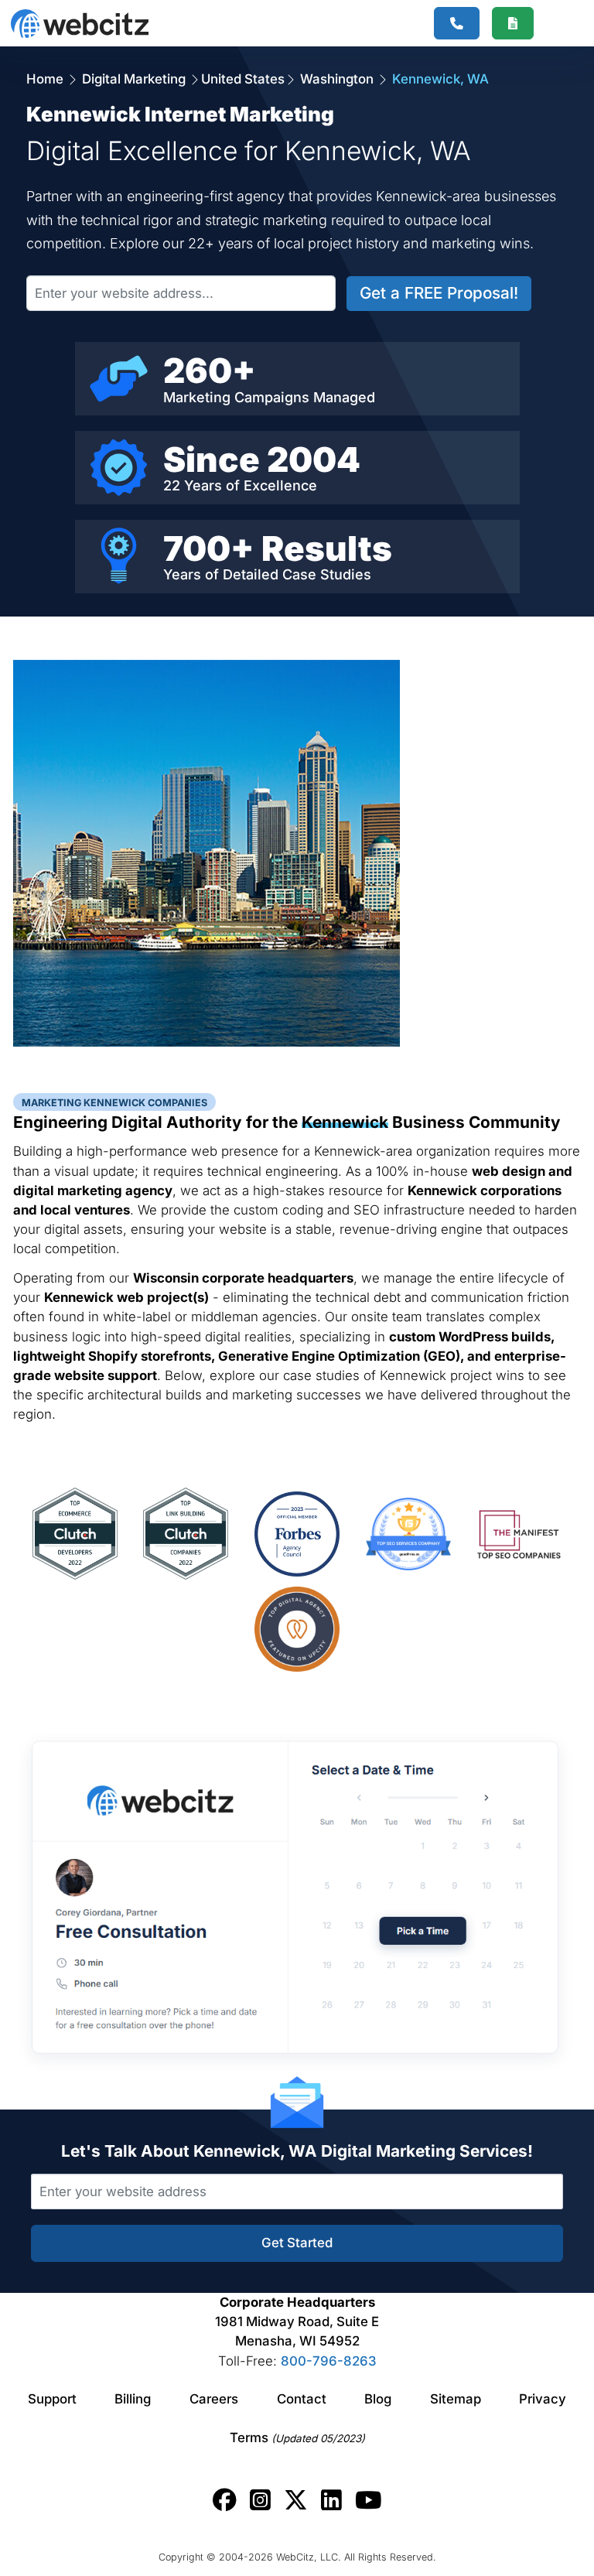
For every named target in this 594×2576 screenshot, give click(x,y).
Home (46, 79)
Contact (302, 2399)
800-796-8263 (329, 2361)
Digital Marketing (134, 79)
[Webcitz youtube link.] (368, 2500)
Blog (378, 2399)
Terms (297, 2438)
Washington (337, 79)
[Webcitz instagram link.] (260, 2500)
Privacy (543, 2399)
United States (243, 79)
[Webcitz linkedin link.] (331, 2500)
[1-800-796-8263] (457, 24)
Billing (133, 2399)
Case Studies (327, 574)
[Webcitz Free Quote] (513, 24)
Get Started (297, 2243)
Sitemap (456, 2399)
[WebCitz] (80, 24)
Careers (214, 2399)
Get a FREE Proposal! (439, 293)
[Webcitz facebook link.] (225, 2500)
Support (52, 2399)
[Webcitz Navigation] (557, 23)
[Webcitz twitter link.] (296, 2500)
